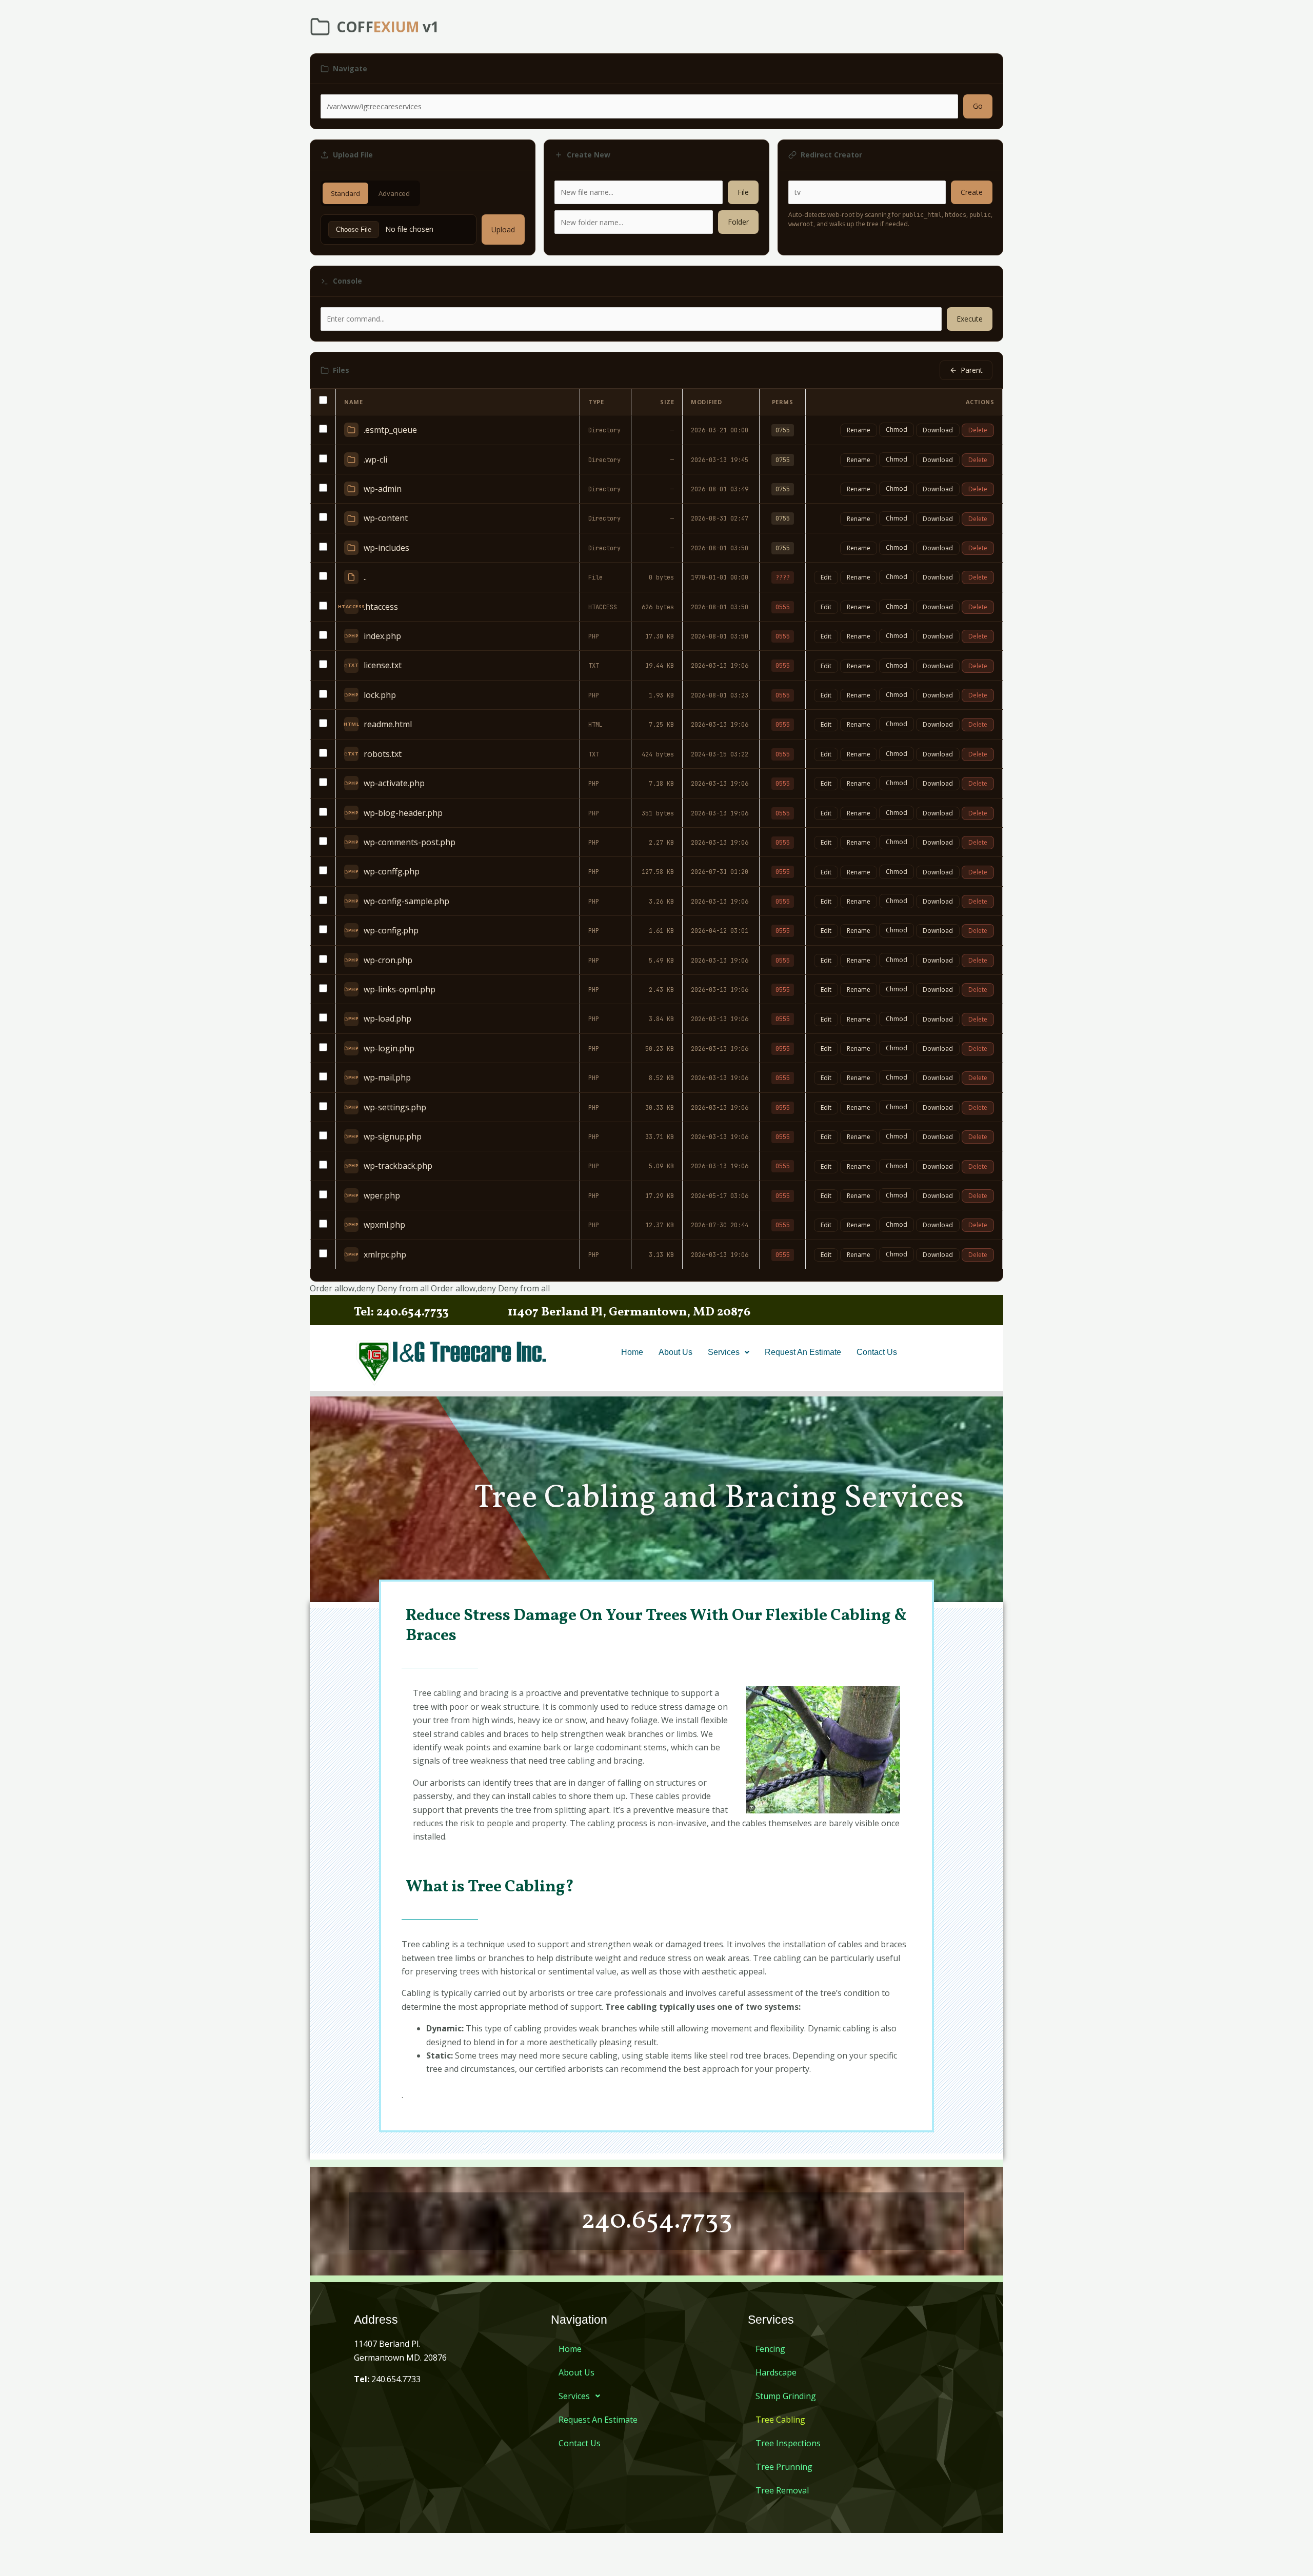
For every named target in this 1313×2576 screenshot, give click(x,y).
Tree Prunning (784, 2467)
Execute (970, 319)
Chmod (897, 430)
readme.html (388, 724)
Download (938, 430)
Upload (503, 229)
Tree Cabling (780, 2420)
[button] (729, 1352)
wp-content (386, 518)
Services (724, 1352)
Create (972, 192)
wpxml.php (384, 1225)
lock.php (380, 695)
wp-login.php (389, 1048)
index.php (382, 636)
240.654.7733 (387, 2379)
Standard (345, 193)
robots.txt (383, 754)
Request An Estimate (803, 1352)
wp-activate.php (394, 783)
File (743, 192)
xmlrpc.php (385, 1254)
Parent (972, 370)
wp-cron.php (388, 960)
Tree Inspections (788, 2443)
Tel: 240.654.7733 (401, 1312)
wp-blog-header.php (403, 813)
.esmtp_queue (390, 430)
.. (365, 577)
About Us (675, 1352)
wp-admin (383, 489)
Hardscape (776, 2372)
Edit (826, 577)
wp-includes (386, 548)
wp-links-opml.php (400, 989)
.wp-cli (375, 460)
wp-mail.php (387, 1077)
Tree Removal (782, 2490)
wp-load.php (387, 1019)
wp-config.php (391, 930)
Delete (978, 430)
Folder (738, 222)
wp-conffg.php (392, 871)
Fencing (770, 2349)
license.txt (383, 665)
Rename (859, 430)
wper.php (382, 1195)
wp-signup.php (393, 1136)
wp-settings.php (395, 1107)
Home (632, 1352)
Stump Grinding (786, 2396)
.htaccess (381, 607)
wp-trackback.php (398, 1166)
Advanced (394, 193)
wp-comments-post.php (410, 842)
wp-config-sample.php (406, 901)
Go (978, 106)
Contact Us (877, 1352)
